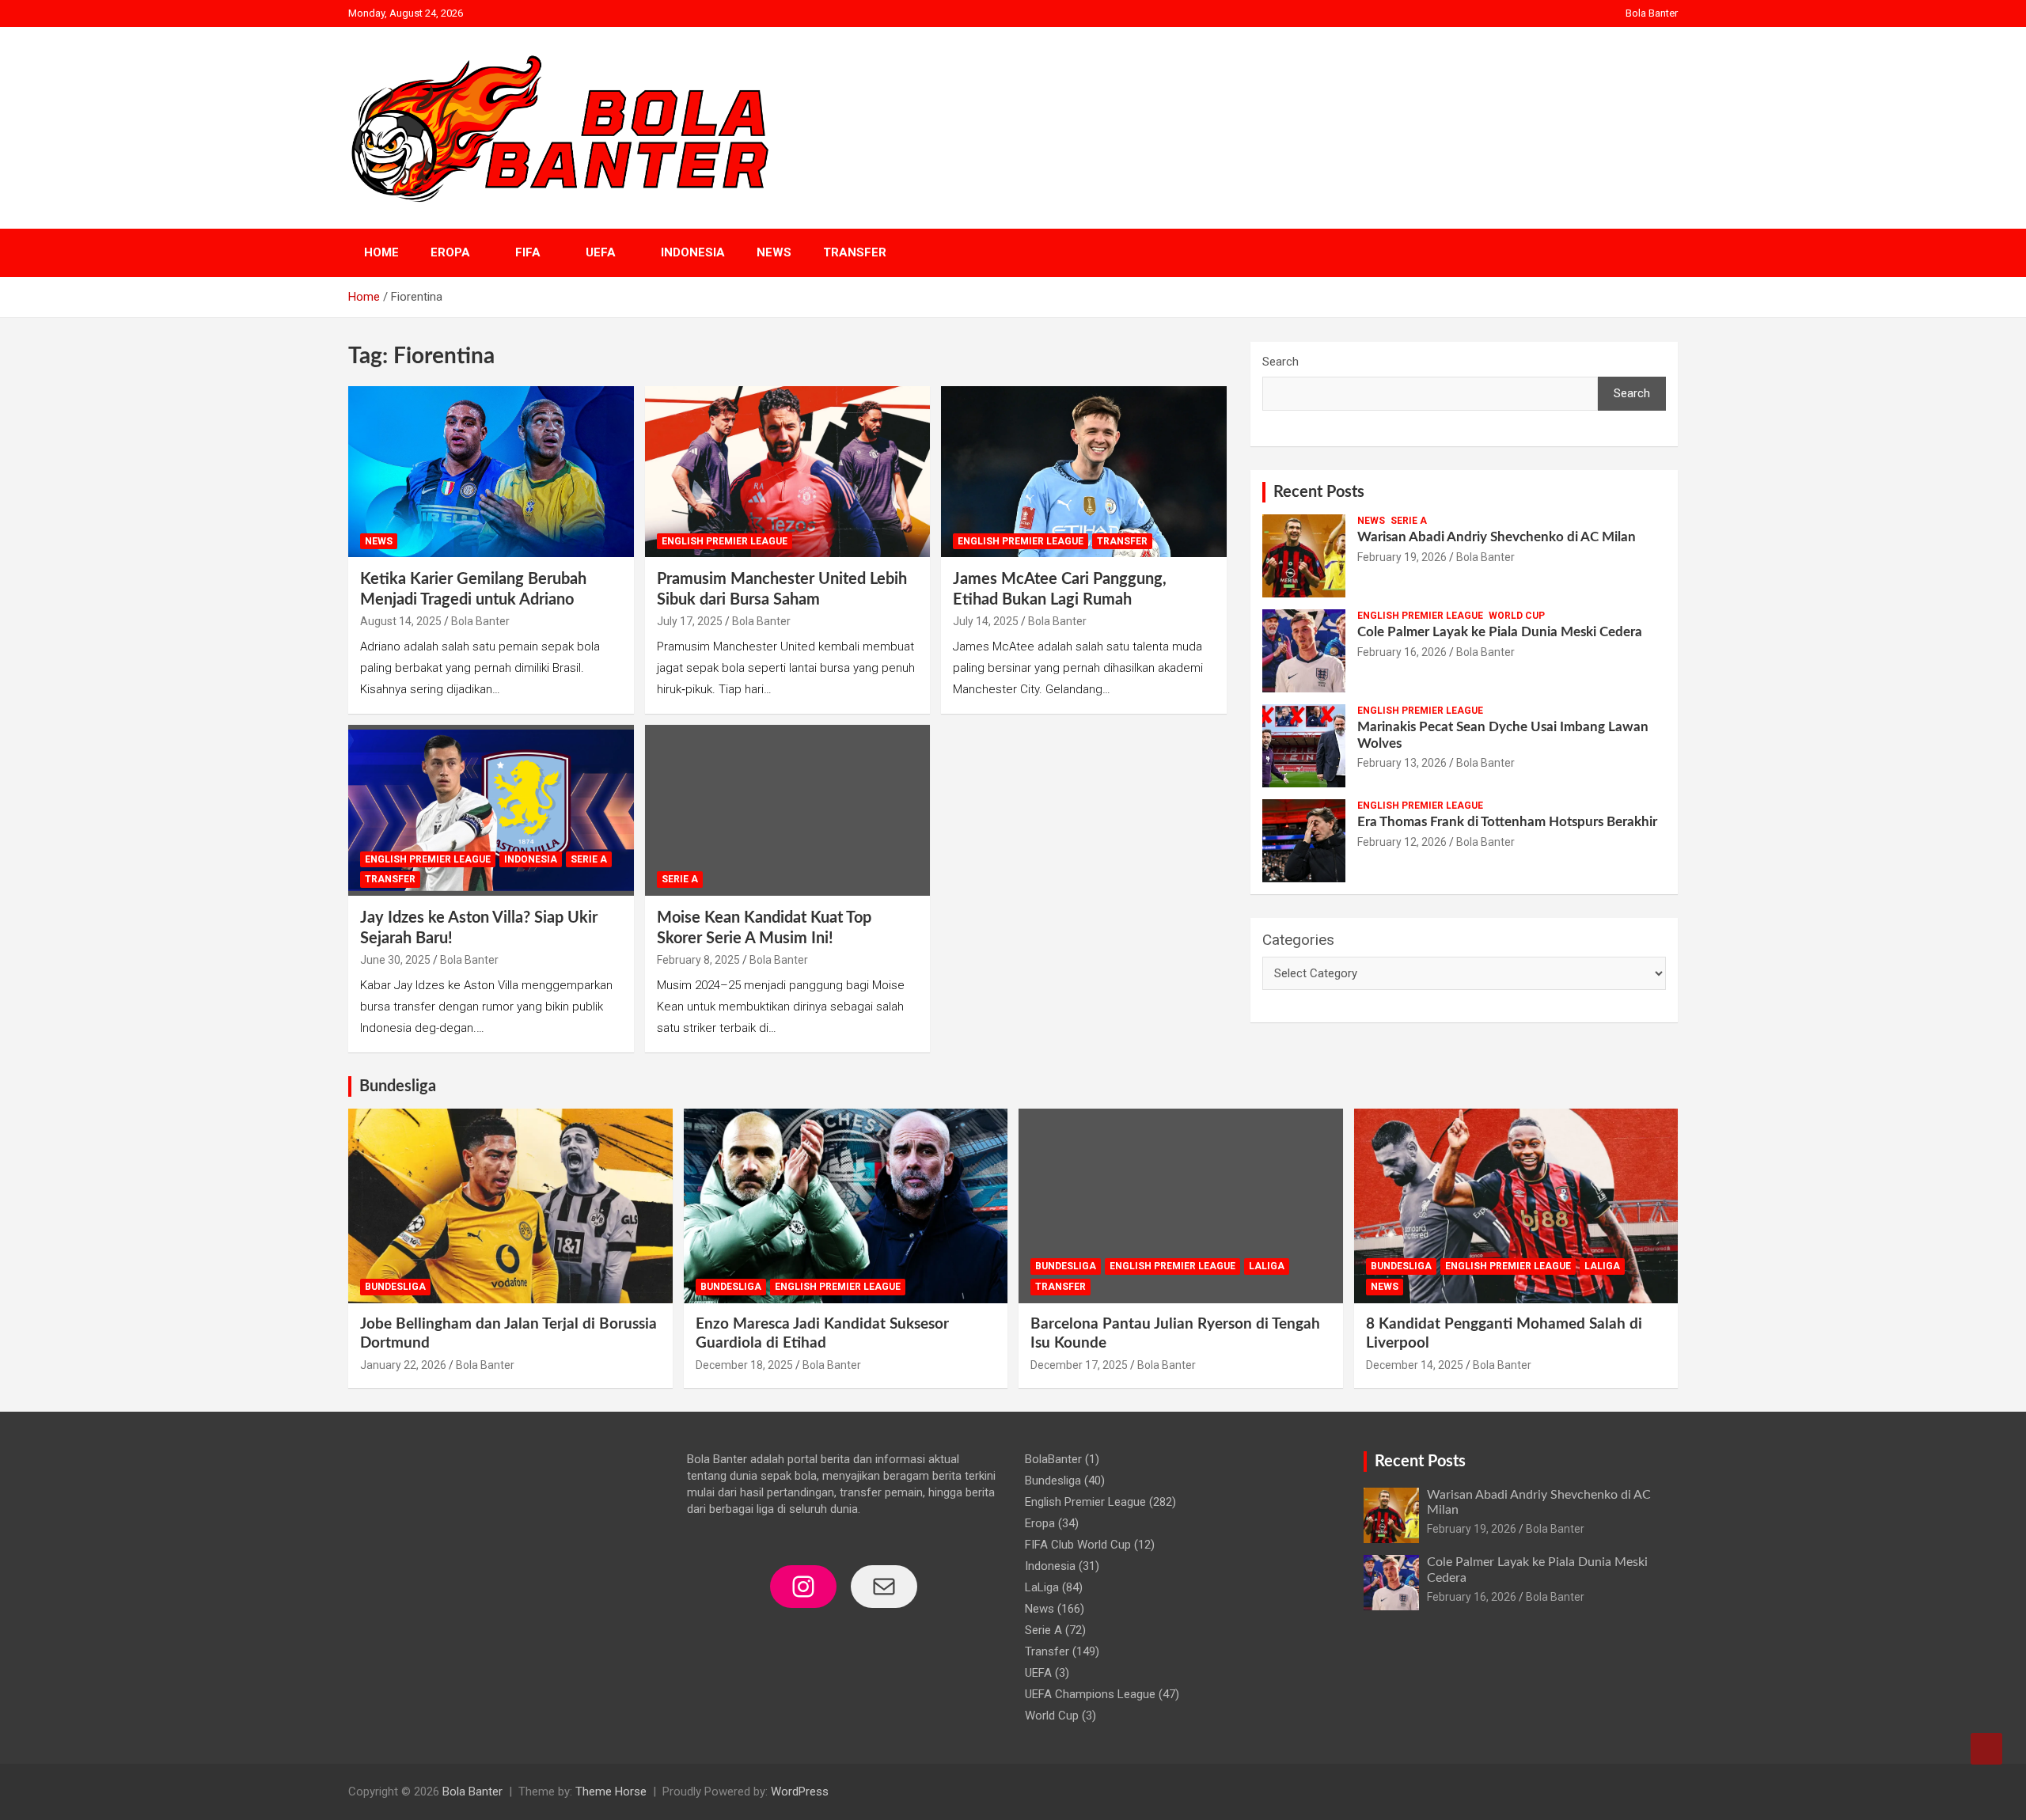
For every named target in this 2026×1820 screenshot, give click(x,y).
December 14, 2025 (1415, 1365)
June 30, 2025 (395, 960)
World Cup (1517, 616)
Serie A (589, 859)
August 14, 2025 (401, 621)
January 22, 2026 (403, 1365)
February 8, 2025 (698, 960)
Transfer (855, 252)
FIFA (528, 252)
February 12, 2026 (1402, 842)
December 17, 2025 (1079, 1365)
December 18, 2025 (744, 1365)
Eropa (450, 252)
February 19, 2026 (1402, 557)
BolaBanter (1053, 1459)
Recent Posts (1319, 492)
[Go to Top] (1986, 1749)
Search (1280, 362)
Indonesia (693, 252)
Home (381, 252)
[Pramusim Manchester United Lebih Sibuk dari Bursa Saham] (788, 472)
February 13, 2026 (1402, 763)
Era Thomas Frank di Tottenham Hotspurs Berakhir (1507, 822)
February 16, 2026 (1402, 652)
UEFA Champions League (1090, 1694)
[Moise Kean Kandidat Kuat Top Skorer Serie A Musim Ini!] (788, 810)
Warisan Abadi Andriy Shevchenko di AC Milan (1497, 537)
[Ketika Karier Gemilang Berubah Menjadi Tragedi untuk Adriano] (491, 472)
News (774, 252)
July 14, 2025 (986, 621)
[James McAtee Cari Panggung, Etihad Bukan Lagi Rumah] (1084, 472)
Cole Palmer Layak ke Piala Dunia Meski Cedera (1500, 632)
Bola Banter (1652, 13)
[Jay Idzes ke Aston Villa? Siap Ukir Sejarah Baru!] (491, 810)
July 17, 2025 (690, 621)
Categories (1298, 940)
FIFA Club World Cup (1078, 1545)
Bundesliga (398, 1086)
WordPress (800, 1792)
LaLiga (1267, 1266)
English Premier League (725, 541)
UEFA (601, 252)
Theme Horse (611, 1792)
